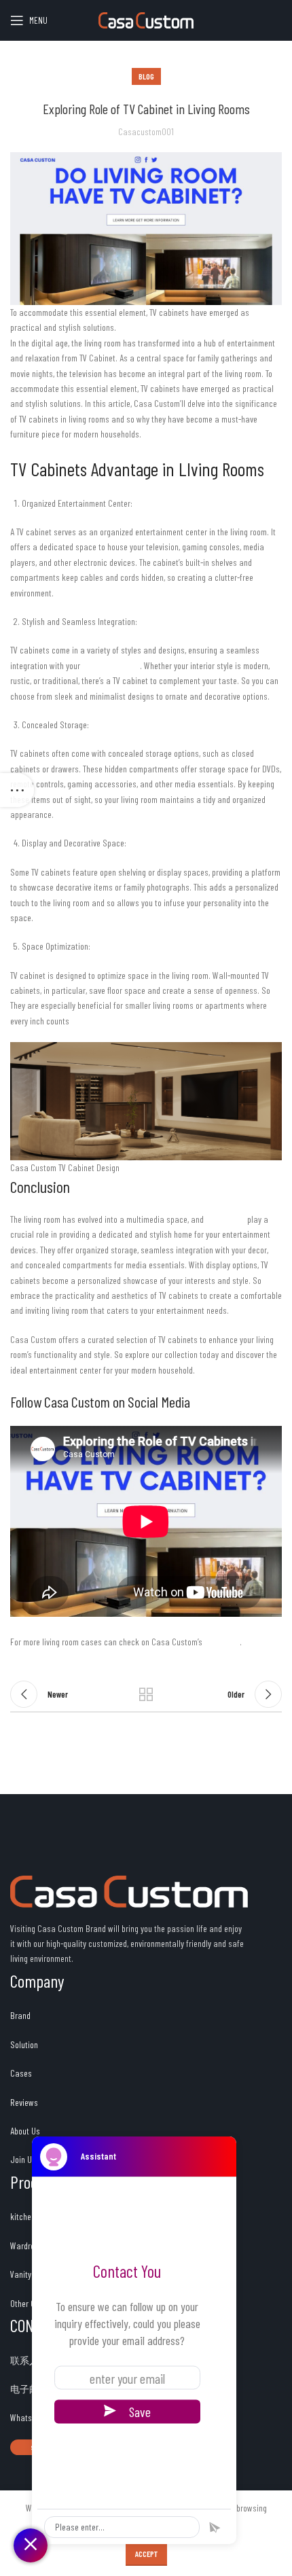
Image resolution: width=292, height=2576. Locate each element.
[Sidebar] (17, 790)
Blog (146, 76)
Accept (146, 2554)
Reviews (25, 2102)
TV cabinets (225, 1219)
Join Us (23, 2159)
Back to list (146, 1694)
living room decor (111, 665)
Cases (21, 2073)
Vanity (21, 2274)
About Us (25, 2131)
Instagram (222, 1642)
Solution (24, 2044)
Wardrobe (26, 2246)
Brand (20, 2015)
